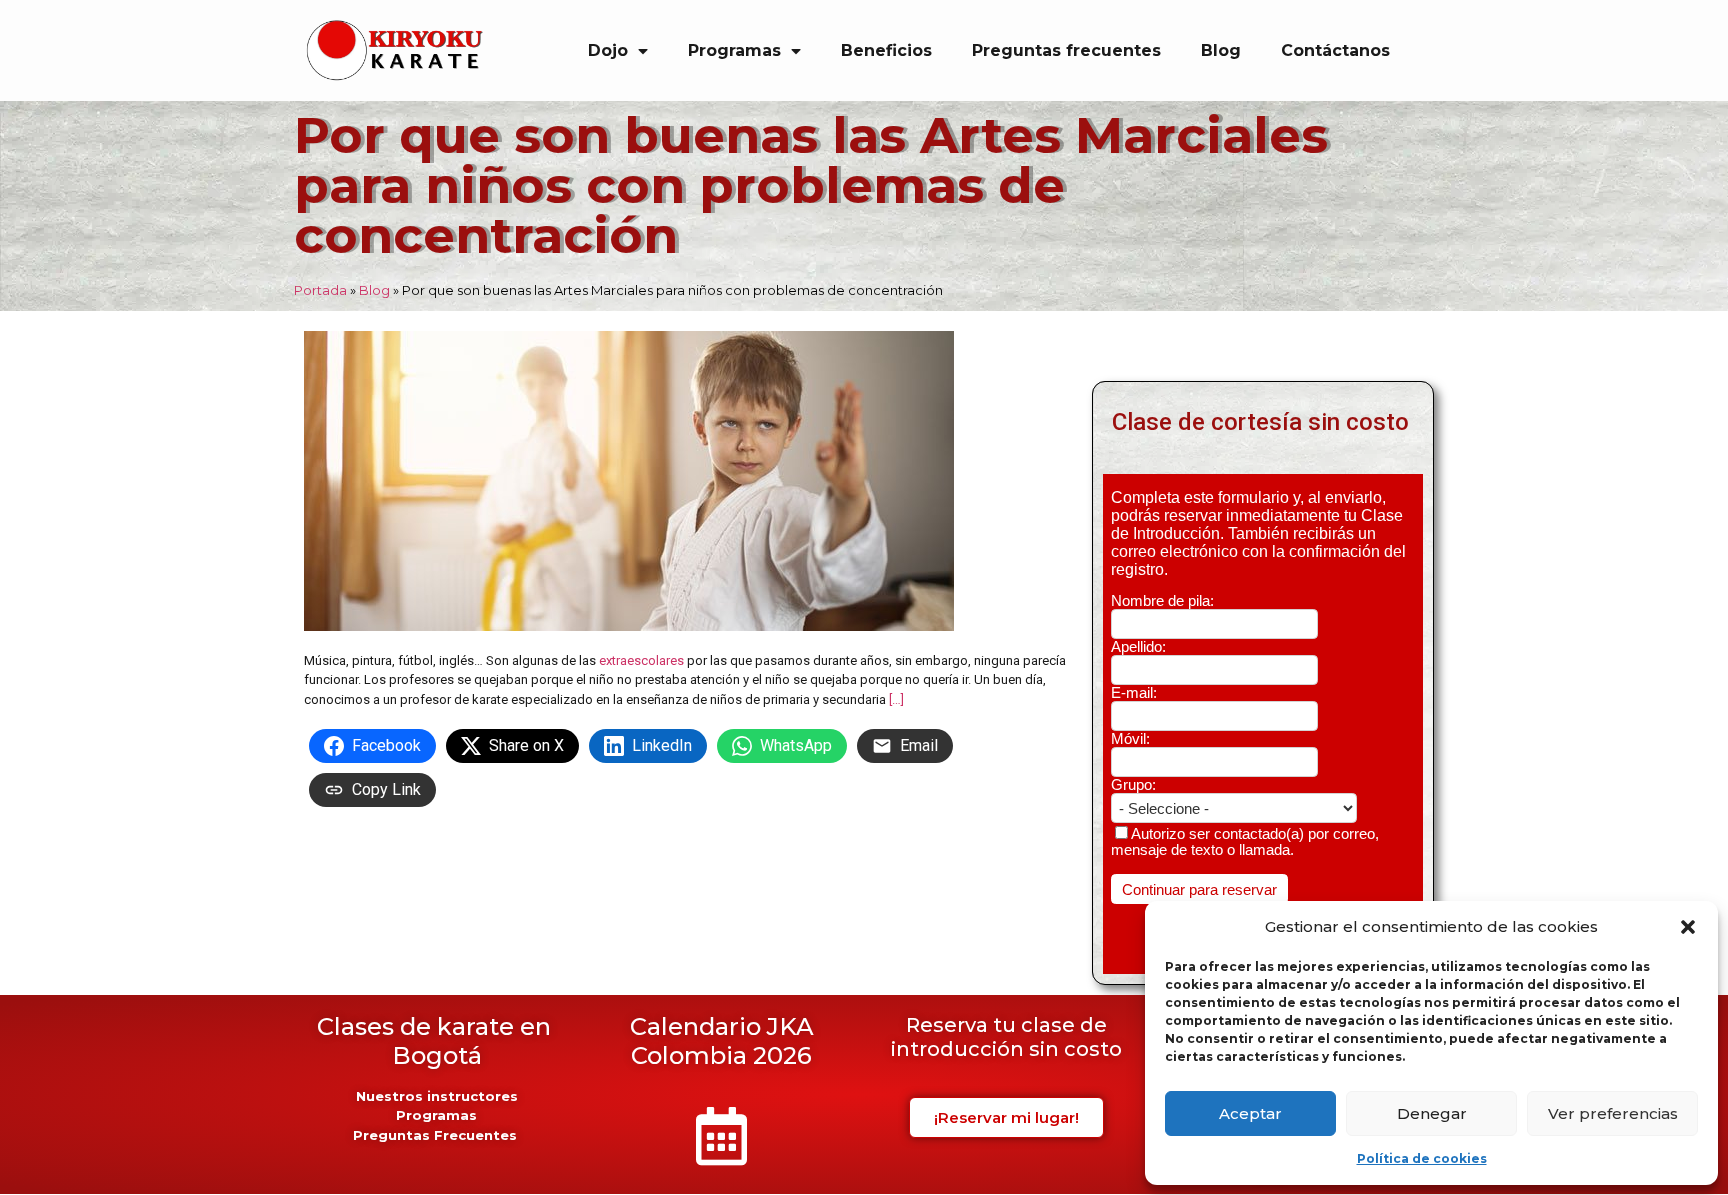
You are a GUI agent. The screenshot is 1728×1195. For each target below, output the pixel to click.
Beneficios (886, 50)
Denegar (1432, 1113)
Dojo (608, 50)
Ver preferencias (1613, 1113)
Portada (320, 290)
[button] (1688, 927)
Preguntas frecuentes (1066, 50)
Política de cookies (1422, 1158)
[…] (896, 699)
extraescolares (641, 660)
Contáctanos (1335, 50)
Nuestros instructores (437, 1096)
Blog (1221, 50)
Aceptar (1250, 1113)
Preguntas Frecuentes (437, 1135)
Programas (734, 50)
